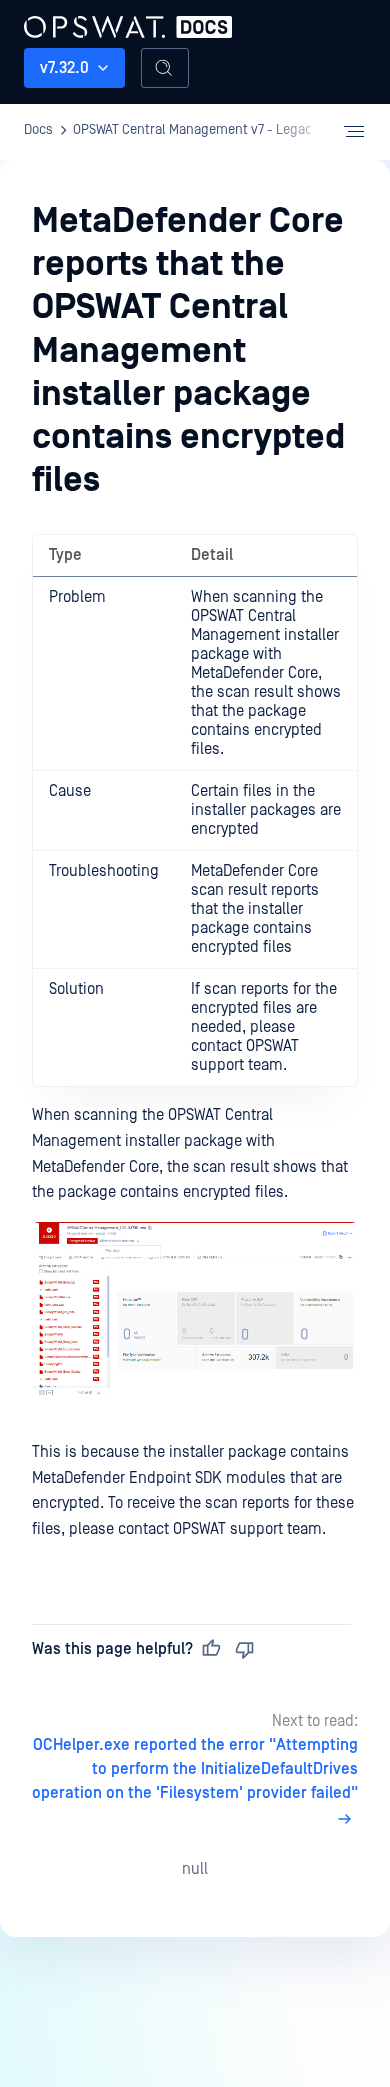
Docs (38, 130)
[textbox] (195, 1038)
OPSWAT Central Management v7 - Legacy (196, 130)
